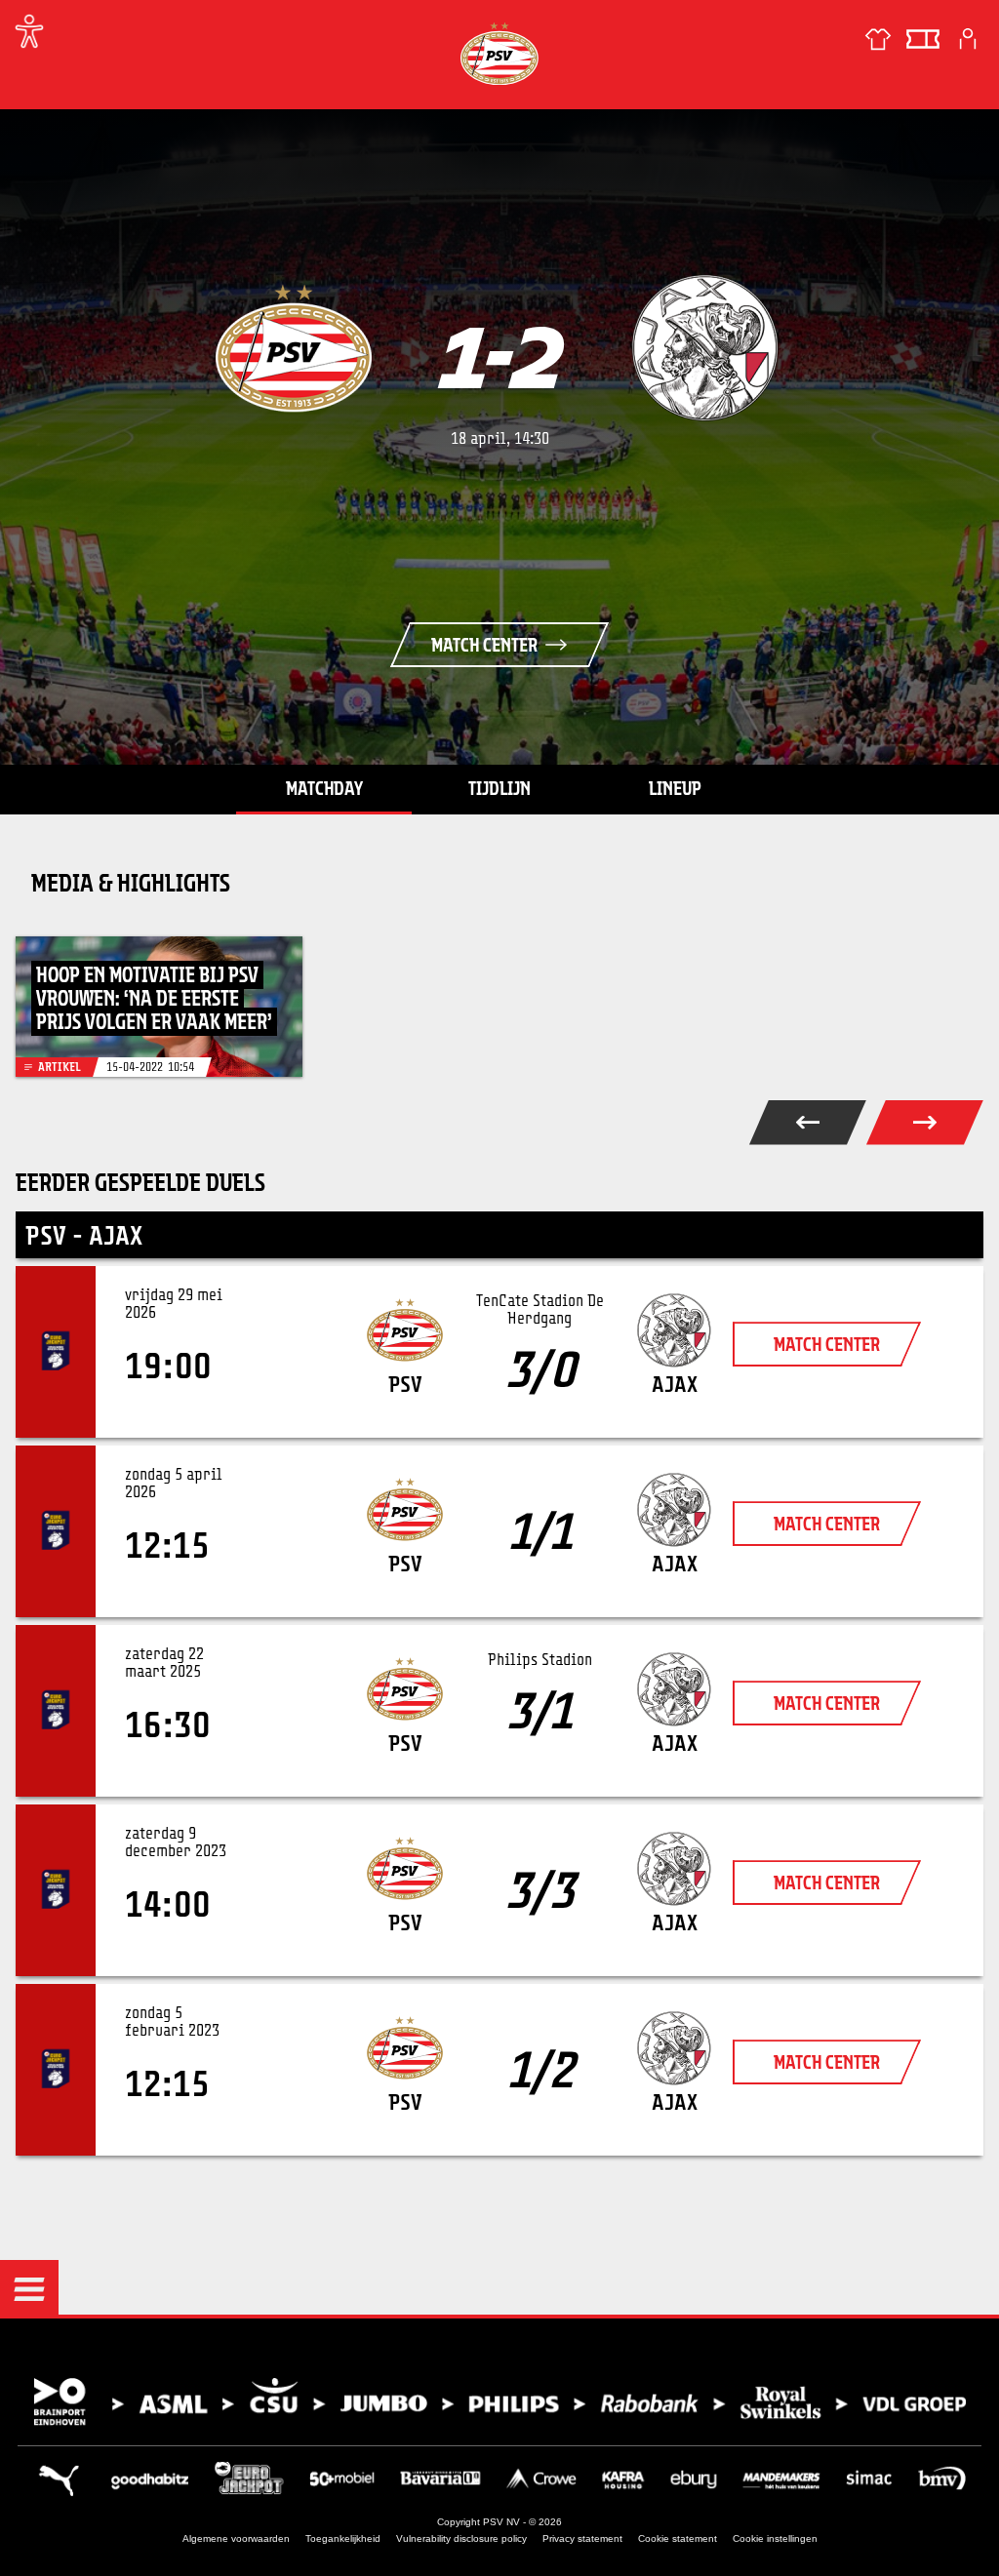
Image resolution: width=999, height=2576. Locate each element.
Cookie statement (678, 2538)
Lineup (675, 788)
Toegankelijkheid (343, 2538)
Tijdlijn (499, 788)
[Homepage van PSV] (499, 53)
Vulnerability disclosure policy (461, 2538)
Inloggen (968, 39)
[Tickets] (923, 39)
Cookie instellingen (775, 2538)
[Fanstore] (878, 39)
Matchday (324, 788)
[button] (29, 2289)
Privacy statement (582, 2538)
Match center (484, 645)
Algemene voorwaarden (236, 2538)
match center (827, 1344)
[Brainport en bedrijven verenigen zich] (499, 2402)
